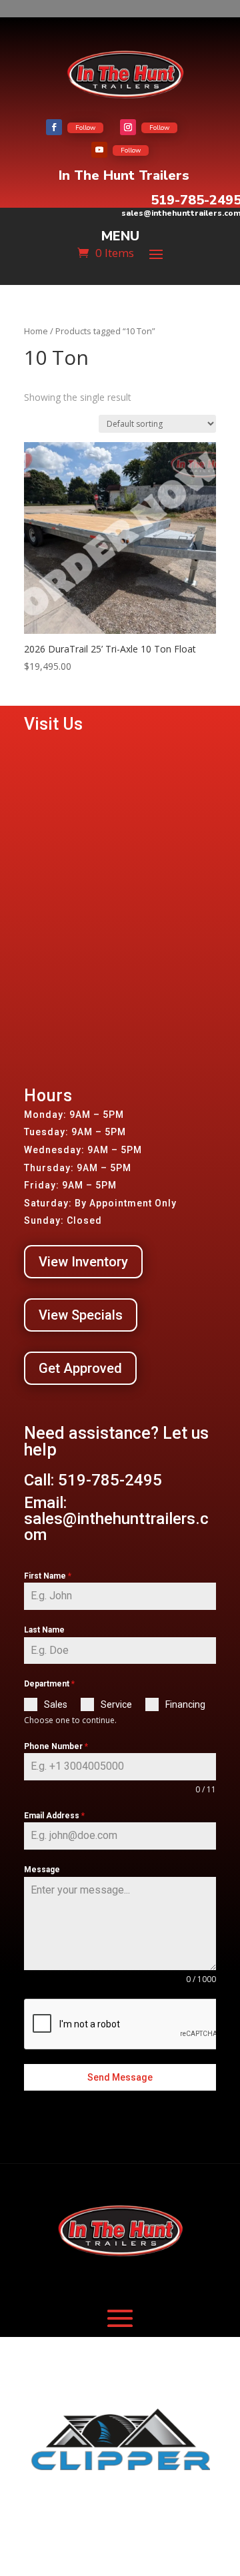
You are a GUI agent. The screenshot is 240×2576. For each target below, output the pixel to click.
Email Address (54, 1816)
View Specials (81, 1315)
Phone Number (56, 1746)
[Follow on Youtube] (99, 150)
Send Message (120, 2077)
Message (42, 1870)
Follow (85, 128)
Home (36, 331)
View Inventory (83, 1262)
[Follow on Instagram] (128, 127)
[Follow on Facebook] (54, 127)
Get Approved (80, 1368)
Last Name (44, 1630)
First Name (48, 1576)
